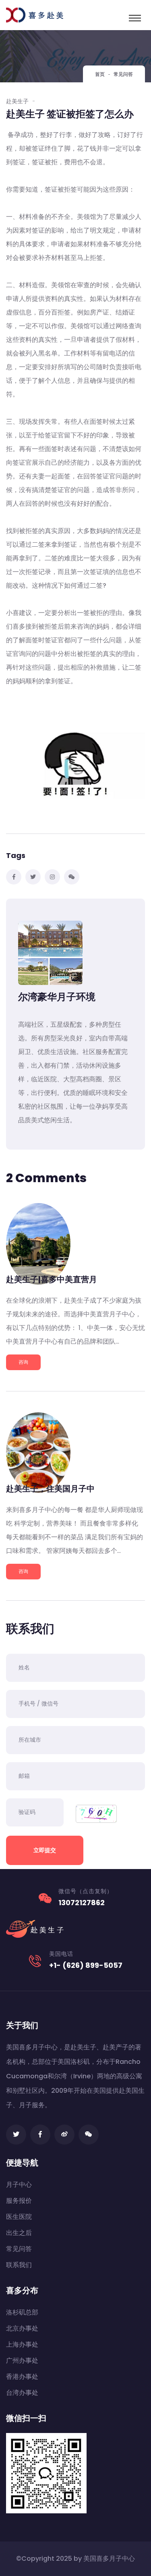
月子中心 (19, 2185)
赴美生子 (17, 101)
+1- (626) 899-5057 (86, 1965)
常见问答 (19, 2249)
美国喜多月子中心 (109, 2559)
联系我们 (19, 2265)
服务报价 (19, 2201)
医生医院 (19, 2217)
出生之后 (19, 2233)
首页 (100, 74)
